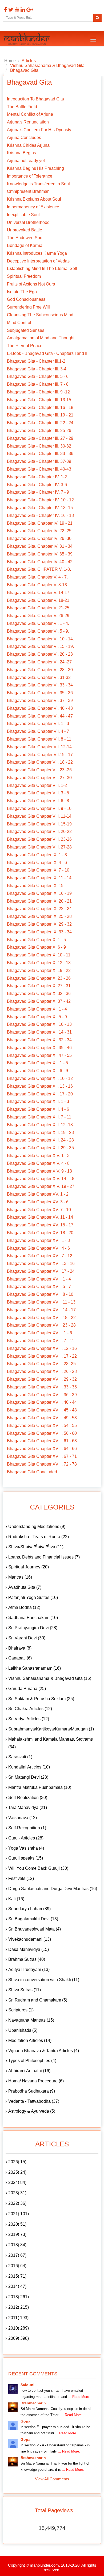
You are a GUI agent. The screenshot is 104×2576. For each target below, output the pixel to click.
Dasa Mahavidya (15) (29, 1949)
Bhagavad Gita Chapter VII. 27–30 (39, 778)
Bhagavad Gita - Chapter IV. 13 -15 (40, 508)
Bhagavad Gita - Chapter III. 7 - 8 (38, 384)
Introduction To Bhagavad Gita (35, 99)
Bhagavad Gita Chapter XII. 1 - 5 (37, 1063)
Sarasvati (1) (20, 1757)
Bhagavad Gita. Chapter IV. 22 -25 (39, 531)
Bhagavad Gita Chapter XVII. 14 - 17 (41, 1310)
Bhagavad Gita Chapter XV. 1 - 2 (38, 1194)
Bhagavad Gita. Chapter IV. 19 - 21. (40, 523)
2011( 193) (18, 2318)
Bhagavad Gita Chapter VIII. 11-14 (39, 816)
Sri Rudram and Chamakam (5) (38, 2000)
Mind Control (19, 323)
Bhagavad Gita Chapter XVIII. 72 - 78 (42, 1464)
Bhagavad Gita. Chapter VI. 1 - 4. (38, 623)
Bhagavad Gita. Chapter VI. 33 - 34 (40, 685)
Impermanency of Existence (33, 207)
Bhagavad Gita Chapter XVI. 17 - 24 (41, 1271)
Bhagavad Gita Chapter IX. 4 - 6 (37, 863)
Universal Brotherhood (28, 222)
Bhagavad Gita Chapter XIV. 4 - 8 (38, 1163)
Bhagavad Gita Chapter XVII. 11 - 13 (41, 1302)
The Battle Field (22, 107)
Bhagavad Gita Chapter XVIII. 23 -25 (41, 1364)
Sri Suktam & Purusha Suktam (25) (41, 1699)
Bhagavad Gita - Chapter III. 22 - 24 (40, 423)
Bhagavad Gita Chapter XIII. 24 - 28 (40, 1140)
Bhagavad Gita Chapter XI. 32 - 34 (39, 1040)
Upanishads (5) (23, 2030)
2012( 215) (19, 2307)
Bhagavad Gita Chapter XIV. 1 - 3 (38, 1156)
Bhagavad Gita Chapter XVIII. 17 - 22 (42, 1356)
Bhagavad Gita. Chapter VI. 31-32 (39, 677)
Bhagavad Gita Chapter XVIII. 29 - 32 (42, 1379)
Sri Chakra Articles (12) (30, 1709)
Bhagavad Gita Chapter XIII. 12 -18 (40, 1125)
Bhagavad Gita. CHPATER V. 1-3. (39, 569)
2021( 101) (19, 2214)
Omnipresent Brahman (28, 191)
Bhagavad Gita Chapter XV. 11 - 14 (40, 1217)
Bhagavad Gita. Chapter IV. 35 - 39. (40, 554)
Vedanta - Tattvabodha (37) (34, 2101)
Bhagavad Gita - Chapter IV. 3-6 (37, 485)
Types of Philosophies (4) (32, 2061)
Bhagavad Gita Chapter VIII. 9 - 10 (39, 808)
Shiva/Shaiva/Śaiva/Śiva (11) (36, 1547)
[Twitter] (10, 10)
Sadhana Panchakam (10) (33, 1618)
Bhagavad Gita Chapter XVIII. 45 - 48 (42, 1410)
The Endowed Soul (25, 238)
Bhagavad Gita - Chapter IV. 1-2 (37, 477)
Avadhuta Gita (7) (25, 1587)
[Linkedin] (22, 10)
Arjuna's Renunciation (28, 122)
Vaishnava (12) (23, 1818)
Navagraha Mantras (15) (31, 2020)
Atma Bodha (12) (24, 1607)
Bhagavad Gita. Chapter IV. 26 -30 (39, 538)
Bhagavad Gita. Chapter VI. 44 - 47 (40, 716)
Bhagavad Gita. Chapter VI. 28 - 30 (40, 670)
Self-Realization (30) (28, 1798)
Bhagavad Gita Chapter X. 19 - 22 (39, 970)
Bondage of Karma (25, 245)
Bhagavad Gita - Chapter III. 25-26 (39, 431)
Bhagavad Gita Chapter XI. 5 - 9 (37, 1017)
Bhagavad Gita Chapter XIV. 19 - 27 (41, 1186)
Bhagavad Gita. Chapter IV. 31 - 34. (40, 546)
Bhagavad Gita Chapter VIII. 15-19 (39, 824)
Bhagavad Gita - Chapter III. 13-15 (39, 400)
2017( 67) (17, 2255)
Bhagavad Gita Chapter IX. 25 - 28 (39, 916)
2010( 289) (19, 2328)
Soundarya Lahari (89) (29, 1909)
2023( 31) (17, 2193)
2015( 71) (17, 2276)
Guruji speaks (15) (26, 1858)
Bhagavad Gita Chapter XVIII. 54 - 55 (42, 1426)
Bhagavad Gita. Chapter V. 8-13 (37, 585)
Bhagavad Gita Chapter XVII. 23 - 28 (41, 1325)
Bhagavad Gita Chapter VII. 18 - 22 (40, 762)
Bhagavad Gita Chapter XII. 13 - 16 (40, 1086)
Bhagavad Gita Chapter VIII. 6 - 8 (38, 801)
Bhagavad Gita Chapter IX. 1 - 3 (37, 855)
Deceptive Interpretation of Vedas (38, 261)
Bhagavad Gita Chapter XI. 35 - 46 (39, 1048)
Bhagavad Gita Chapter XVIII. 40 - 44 (42, 1402)
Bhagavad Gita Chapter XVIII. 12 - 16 (42, 1348)
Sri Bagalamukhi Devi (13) (33, 1919)
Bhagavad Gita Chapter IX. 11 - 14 (39, 878)
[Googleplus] (29, 10)
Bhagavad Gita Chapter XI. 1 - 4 (37, 1009)
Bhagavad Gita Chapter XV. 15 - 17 (40, 1225)
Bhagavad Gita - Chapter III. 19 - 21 (40, 415)
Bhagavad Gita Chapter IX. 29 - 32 (39, 924)
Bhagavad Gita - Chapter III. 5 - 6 (38, 376)
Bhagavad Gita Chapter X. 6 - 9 (36, 947)
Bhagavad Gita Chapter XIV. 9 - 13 (39, 1171)
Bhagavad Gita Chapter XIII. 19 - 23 (40, 1133)
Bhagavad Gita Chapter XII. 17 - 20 (40, 1094)
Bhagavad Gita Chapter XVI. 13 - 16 (41, 1263)
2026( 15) (17, 2162)
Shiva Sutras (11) (25, 1990)
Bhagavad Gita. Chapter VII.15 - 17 (40, 755)
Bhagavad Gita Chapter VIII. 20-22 (39, 831)
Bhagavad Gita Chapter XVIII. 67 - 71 (42, 1456)
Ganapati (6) (20, 1658)
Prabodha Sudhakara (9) (32, 2091)
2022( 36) (17, 2203)
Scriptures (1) (21, 2010)
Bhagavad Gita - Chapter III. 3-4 (37, 369)
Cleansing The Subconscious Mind (40, 315)
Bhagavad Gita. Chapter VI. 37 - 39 (40, 701)
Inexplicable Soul (23, 215)
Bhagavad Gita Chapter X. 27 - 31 (39, 986)
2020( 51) (17, 2224)
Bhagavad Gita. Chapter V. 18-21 (38, 600)
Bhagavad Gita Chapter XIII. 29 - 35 (40, 1148)
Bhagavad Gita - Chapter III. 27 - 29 (40, 438)
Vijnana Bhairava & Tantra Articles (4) (44, 2051)
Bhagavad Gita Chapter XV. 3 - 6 (38, 1202)
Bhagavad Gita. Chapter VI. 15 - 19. (40, 646)
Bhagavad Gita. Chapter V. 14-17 (38, 593)
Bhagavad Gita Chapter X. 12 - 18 (39, 963)
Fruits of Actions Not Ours (31, 284)
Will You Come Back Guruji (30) (38, 1868)
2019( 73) (17, 2234)
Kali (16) (16, 1899)
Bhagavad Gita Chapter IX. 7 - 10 (38, 870)
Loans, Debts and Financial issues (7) (44, 1557)
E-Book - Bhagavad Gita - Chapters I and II (47, 353)
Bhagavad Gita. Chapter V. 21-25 (38, 608)
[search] (97, 18)
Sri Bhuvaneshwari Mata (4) (35, 1929)
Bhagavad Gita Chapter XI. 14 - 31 (39, 1032)
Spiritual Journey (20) (29, 1567)
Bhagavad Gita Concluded (32, 1472)
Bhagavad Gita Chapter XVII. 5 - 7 (39, 1287)
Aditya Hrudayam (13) (29, 1969)
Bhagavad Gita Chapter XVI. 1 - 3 (38, 1240)
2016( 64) (17, 2266)
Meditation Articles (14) (30, 2040)
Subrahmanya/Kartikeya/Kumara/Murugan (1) (51, 1729)
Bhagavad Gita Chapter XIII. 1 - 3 (38, 1101)
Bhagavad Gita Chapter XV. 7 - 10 (39, 1210)
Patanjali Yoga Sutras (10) (33, 1597)
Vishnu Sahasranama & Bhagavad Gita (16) (50, 1678)
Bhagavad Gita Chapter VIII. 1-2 (37, 785)
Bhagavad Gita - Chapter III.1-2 (36, 361)
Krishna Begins (21, 153)
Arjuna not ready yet (26, 161)
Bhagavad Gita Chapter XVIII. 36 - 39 (42, 1395)
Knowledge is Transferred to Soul (38, 184)
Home (10, 61)
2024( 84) (17, 2182)
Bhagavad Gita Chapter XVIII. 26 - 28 (42, 1371)
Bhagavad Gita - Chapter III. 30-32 (39, 446)
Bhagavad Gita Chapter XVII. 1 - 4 (39, 1279)
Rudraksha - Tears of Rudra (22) (39, 1537)
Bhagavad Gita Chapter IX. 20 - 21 (39, 901)
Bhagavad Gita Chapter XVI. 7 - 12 (40, 1256)
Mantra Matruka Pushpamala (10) (40, 1787)
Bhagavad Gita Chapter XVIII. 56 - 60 (42, 1433)
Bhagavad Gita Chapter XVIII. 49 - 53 (42, 1418)
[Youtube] (16, 10)
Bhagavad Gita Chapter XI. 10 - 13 (39, 1024)
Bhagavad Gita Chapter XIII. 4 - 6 (38, 1109)
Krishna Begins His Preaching (35, 168)
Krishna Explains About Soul (34, 199)
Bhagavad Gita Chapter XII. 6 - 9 (37, 1071)
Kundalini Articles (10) (29, 1767)
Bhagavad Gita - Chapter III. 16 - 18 (40, 408)
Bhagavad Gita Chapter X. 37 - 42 (39, 1001)
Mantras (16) (20, 1577)
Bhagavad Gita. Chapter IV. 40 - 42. (40, 562)
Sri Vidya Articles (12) (29, 1719)
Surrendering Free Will (28, 307)
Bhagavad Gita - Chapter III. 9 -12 (38, 392)
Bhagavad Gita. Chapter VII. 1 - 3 (38, 724)
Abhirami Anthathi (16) (29, 2071)
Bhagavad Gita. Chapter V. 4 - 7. (37, 577)
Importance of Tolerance (30, 176)
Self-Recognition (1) (27, 1828)
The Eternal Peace (25, 346)
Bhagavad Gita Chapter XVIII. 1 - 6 (39, 1333)
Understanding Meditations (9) (37, 1527)
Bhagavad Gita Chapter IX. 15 (35, 886)
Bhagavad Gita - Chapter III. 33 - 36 (40, 454)
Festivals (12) (21, 1878)
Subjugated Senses (26, 330)
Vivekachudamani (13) (30, 1939)
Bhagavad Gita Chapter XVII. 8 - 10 (40, 1294)
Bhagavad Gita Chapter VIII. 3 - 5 (38, 793)
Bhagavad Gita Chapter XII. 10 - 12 (40, 1078)
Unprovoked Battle (25, 230)
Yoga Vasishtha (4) (26, 1848)
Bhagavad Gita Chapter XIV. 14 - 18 (41, 1179)
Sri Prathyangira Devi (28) (33, 1628)
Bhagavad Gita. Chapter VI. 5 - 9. (38, 631)
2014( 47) (17, 2286)
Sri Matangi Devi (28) (28, 1777)
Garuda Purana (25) (27, 1689)
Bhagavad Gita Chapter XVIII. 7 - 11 (41, 1341)
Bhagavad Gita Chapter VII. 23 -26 (39, 770)
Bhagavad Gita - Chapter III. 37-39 (39, 461)
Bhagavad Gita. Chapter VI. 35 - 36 (40, 693)
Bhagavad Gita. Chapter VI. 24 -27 (39, 662)
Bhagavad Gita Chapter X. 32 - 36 (39, 994)
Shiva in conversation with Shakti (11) (44, 1980)
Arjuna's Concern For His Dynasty (39, 130)
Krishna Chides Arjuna (28, 145)
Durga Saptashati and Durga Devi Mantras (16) (53, 1889)
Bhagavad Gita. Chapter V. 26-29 (38, 616)
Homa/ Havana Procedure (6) (36, 2081)
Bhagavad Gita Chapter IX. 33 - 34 (39, 932)
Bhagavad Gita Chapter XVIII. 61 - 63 (42, 1441)
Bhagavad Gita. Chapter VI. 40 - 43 (40, 708)
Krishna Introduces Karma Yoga (37, 253)
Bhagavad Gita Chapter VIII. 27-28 (39, 847)
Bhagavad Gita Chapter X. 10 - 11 (39, 955)
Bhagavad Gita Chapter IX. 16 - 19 (39, 893)
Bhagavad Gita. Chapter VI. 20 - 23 (40, 654)
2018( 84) (17, 2245)
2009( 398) (19, 2338)
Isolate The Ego (22, 292)
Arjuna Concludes (24, 138)
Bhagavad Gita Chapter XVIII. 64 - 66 (42, 1449)
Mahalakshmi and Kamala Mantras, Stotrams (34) (51, 1743)
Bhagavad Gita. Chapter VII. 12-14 (39, 747)
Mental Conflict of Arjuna (30, 114)
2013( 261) (19, 2297)
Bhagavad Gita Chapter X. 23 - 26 (39, 978)
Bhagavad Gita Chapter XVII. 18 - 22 (41, 1318)
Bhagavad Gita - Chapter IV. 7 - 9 (38, 492)
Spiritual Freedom (24, 276)
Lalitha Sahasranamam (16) (35, 1668)
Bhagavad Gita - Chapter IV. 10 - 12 (40, 500)
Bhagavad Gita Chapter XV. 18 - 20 (40, 1233)
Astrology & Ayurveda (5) (32, 2111)
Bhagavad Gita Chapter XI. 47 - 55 (39, 1055)
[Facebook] (5, 10)
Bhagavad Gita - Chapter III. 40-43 (39, 469)
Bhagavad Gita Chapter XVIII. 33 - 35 (42, 1387)
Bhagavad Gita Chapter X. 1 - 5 (36, 940)
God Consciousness (26, 299)
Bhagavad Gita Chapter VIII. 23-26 (39, 839)
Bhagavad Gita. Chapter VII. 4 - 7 (38, 731)
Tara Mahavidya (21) (28, 1807)
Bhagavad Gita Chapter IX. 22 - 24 (39, 909)
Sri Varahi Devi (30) (27, 1638)
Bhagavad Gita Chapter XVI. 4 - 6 (38, 1248)
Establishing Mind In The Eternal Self (42, 269)
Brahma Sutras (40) (27, 1959)
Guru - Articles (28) (26, 1838)
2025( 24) (17, 2172)
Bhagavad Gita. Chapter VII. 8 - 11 (39, 739)
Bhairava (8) (20, 1648)
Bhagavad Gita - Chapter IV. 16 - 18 (40, 515)
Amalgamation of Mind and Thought (41, 338)
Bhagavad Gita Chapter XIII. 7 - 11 (39, 1117)
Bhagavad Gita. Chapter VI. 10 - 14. (40, 639)
